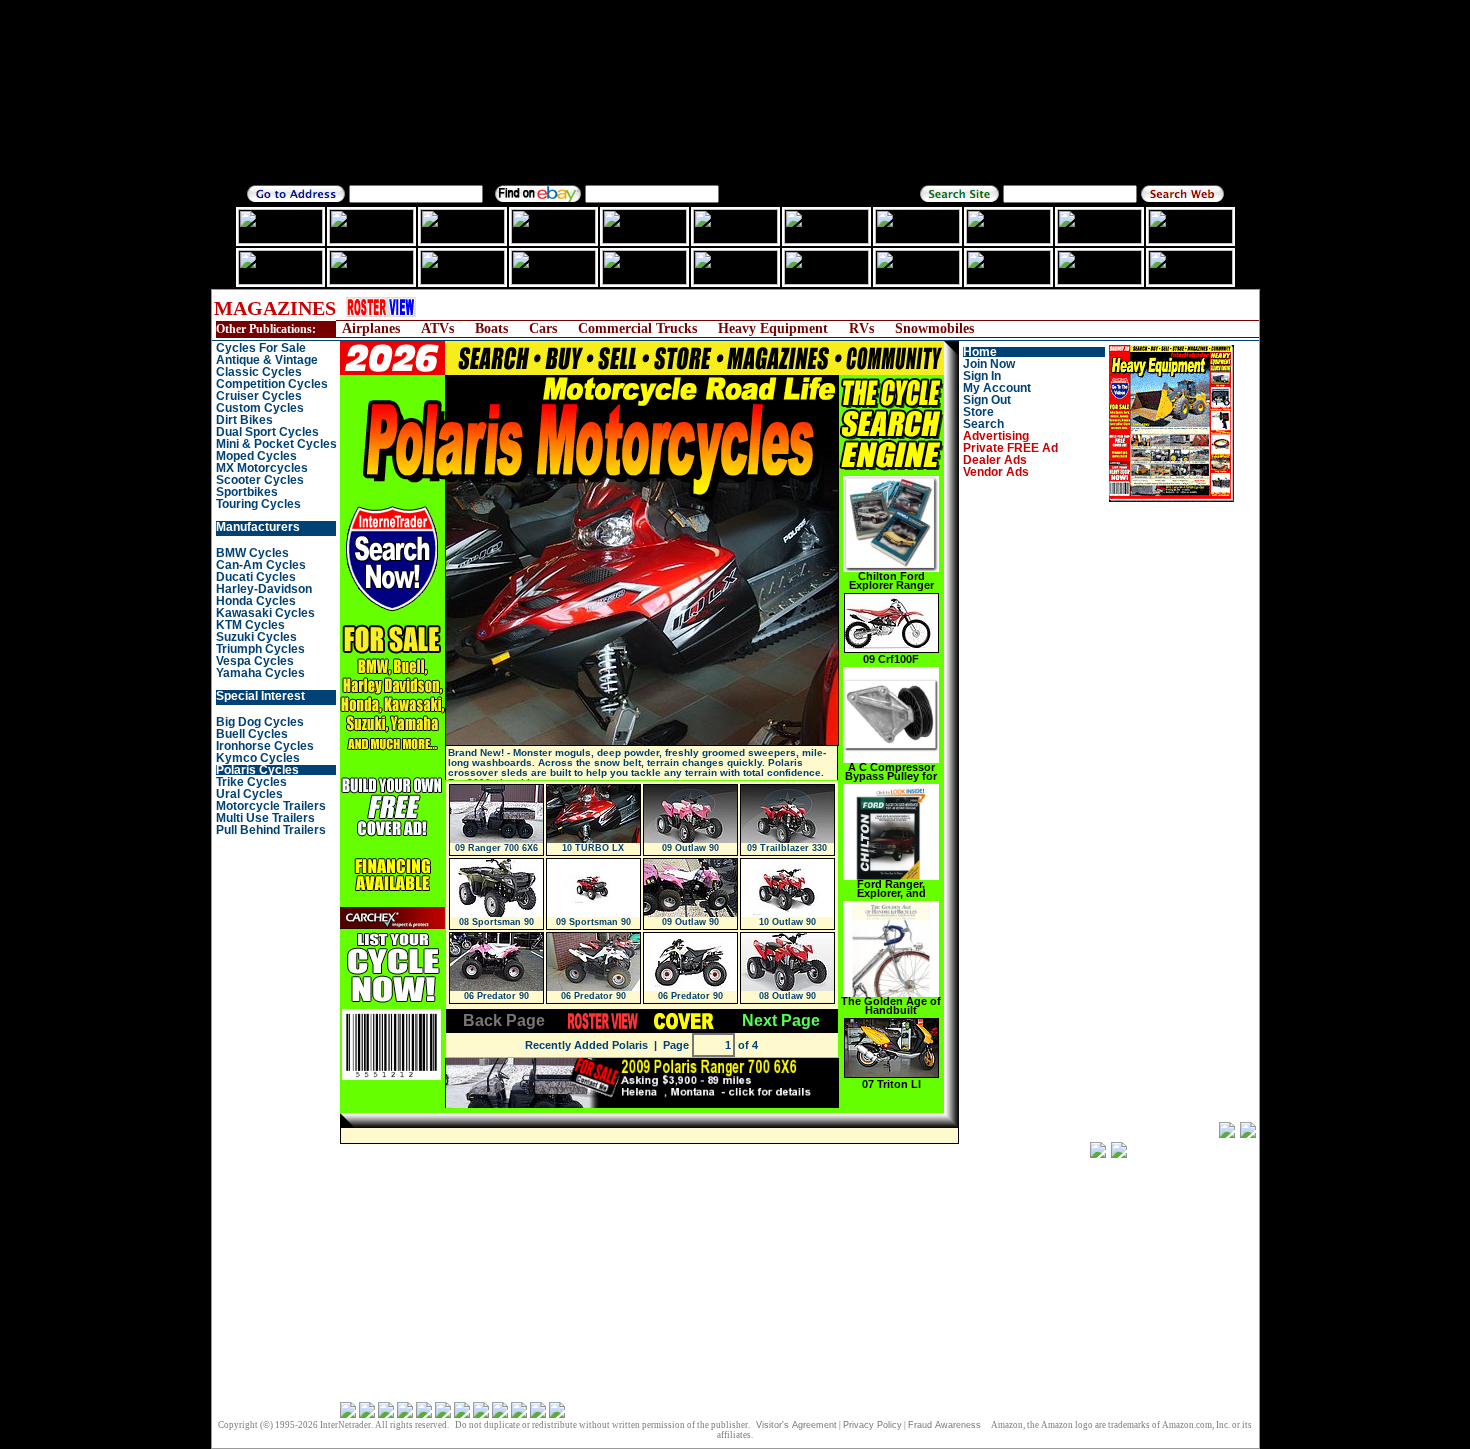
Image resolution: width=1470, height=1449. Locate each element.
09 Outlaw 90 (690, 848)
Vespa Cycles (255, 661)
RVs (861, 328)
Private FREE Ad (1010, 448)
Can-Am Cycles (261, 565)
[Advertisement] (800, 307)
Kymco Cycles (258, 758)
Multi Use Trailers (265, 818)
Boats (491, 328)
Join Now (989, 364)
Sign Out (987, 400)
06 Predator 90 (496, 996)
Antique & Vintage (267, 360)
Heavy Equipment (773, 328)
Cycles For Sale (261, 348)
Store (978, 412)
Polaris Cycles (257, 770)
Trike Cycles (251, 782)
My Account (997, 388)
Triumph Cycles (260, 649)
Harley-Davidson (264, 589)
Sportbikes (247, 492)
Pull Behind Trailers (271, 830)
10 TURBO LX (593, 848)
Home (980, 352)
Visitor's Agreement (796, 1425)
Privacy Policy (872, 1425)
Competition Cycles (272, 384)
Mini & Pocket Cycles (276, 444)
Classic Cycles (259, 372)
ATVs (437, 328)
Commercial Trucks (637, 328)
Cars (543, 328)
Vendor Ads (996, 472)
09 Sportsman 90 (593, 922)
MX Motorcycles (262, 468)
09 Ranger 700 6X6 (496, 848)
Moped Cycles (256, 456)
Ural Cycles (249, 794)
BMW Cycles (252, 553)
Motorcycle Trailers (271, 806)
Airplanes (371, 328)
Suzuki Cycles (256, 637)
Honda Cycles (256, 601)
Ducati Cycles (256, 577)
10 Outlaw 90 (787, 922)
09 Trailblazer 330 (787, 848)
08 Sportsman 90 (496, 922)
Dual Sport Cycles (267, 432)
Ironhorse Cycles (265, 746)
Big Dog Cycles (260, 722)
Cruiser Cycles (259, 396)
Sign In (982, 376)
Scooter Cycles (260, 480)
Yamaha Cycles (260, 673)
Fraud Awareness (944, 1425)
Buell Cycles (252, 734)
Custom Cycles (260, 408)
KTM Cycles (250, 625)
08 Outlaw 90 (787, 996)
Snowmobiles (934, 328)
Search (983, 424)
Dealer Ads (995, 460)
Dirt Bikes (244, 420)
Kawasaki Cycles (265, 613)
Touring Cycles (258, 504)
